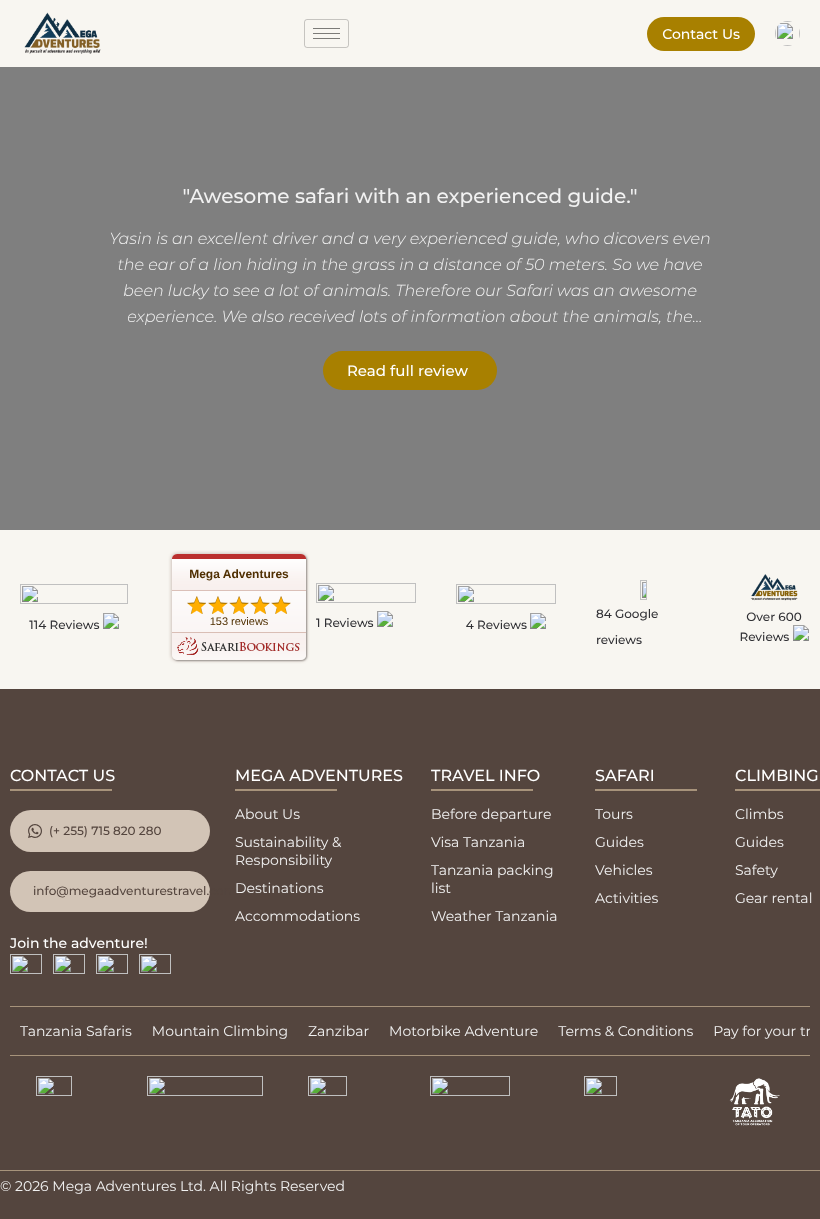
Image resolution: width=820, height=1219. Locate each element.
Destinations (279, 888)
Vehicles (624, 870)
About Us (267, 814)
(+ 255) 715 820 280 (105, 831)
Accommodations (297, 916)
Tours (614, 814)
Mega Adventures (239, 574)
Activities (626, 898)
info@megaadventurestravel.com (121, 891)
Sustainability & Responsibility (288, 851)
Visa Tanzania (478, 842)
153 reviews (239, 622)
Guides (619, 842)
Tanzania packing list (492, 879)
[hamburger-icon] (326, 33)
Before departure (491, 814)
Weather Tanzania (494, 916)
